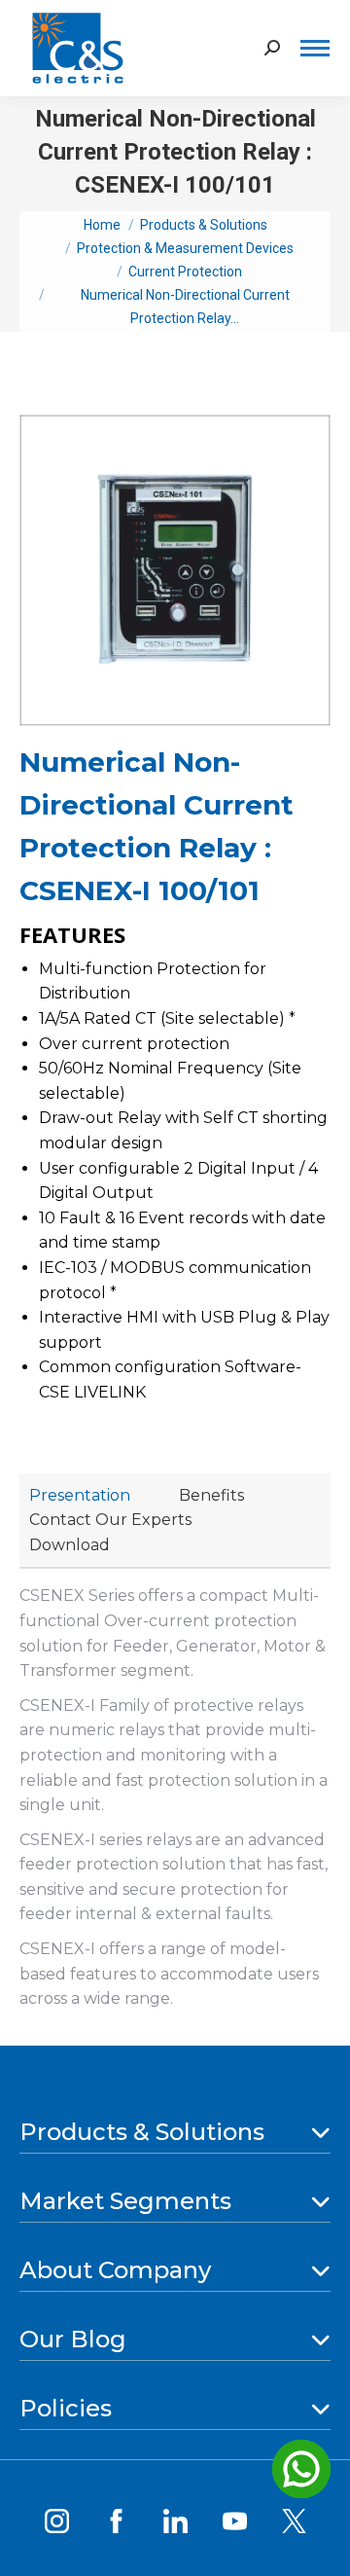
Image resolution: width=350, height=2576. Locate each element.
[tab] (80, 1496)
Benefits (211, 1495)
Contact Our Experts (110, 1520)
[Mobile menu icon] (315, 48)
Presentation (80, 1495)
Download (70, 1545)
